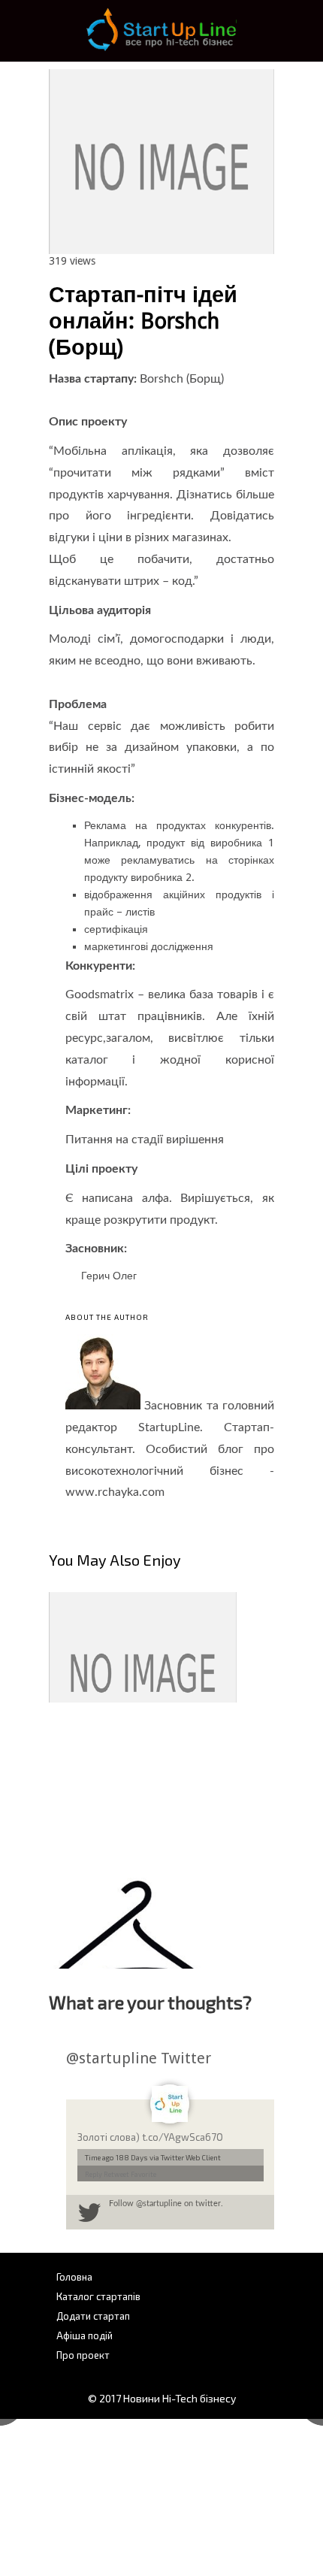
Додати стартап (93, 2316)
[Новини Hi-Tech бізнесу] (161, 49)
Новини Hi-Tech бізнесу (180, 2398)
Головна (74, 2277)
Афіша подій (85, 2335)
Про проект (83, 2355)
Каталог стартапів (98, 2296)
